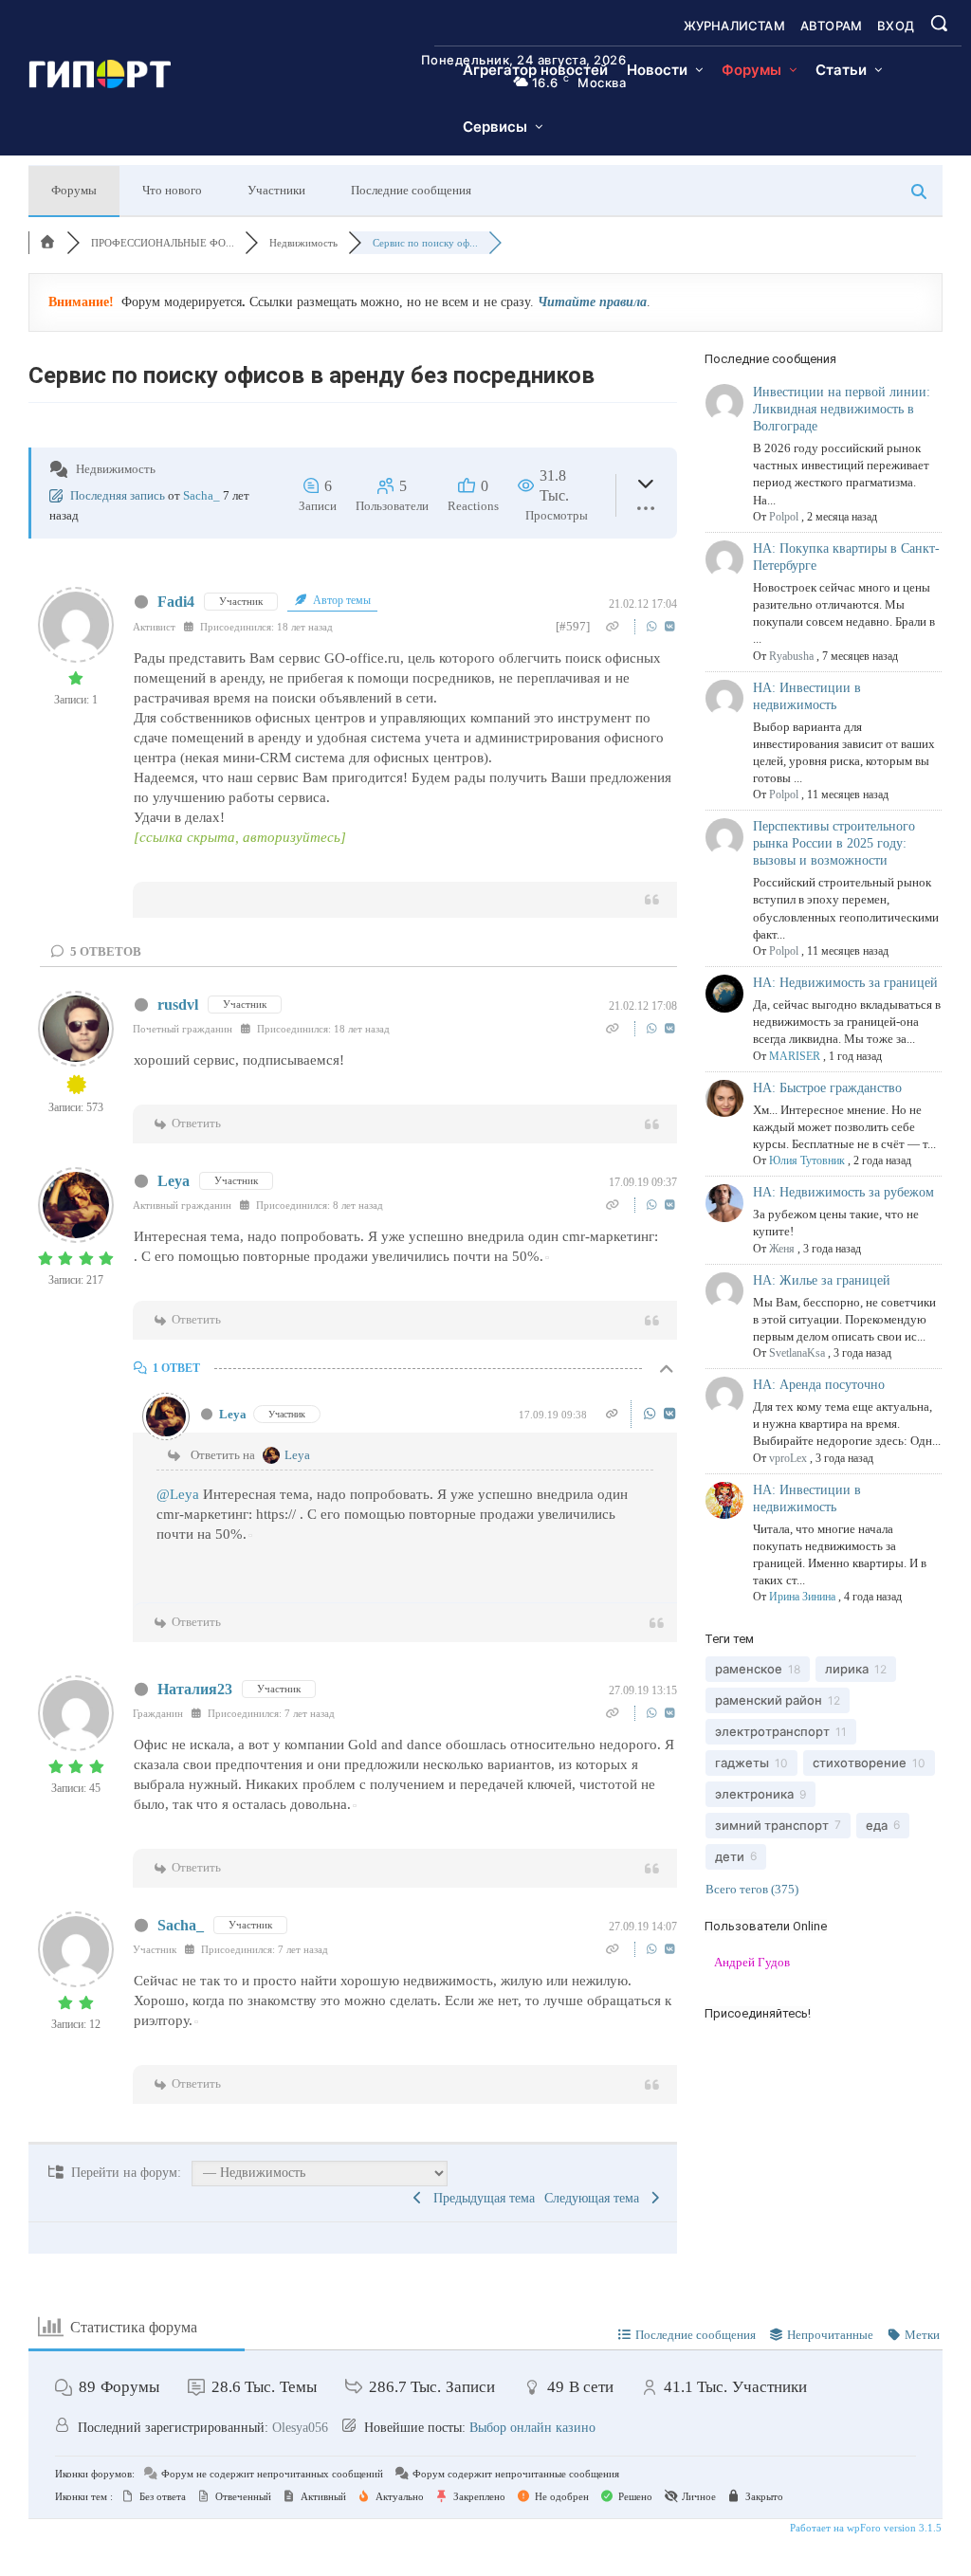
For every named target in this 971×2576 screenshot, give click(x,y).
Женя (782, 1249)
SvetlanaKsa (797, 1353)
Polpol (784, 517)
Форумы (74, 190)
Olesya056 (300, 2428)
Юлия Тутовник (807, 1160)
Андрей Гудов (752, 1962)
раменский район (769, 1700)
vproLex (788, 1458)
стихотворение (860, 1763)
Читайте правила (592, 302)
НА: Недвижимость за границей (845, 983)
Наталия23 (195, 1689)
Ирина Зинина (802, 1597)
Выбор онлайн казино (532, 2428)
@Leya (178, 1494)
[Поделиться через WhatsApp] (654, 626)
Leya (174, 1181)
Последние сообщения (411, 190)
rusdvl (178, 1005)
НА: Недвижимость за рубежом (843, 1192)
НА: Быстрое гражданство (827, 1088)
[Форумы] (47, 243)
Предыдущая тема (480, 2198)
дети (730, 1856)
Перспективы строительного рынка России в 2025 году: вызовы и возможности (834, 843)
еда (877, 1825)
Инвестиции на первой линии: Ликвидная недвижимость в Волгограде (842, 409)
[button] (939, 23)
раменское (749, 1669)
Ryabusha (791, 656)
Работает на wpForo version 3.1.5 (864, 2528)
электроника (754, 1794)
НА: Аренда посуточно (819, 1385)
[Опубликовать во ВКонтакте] (670, 626)
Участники (276, 190)
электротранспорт (772, 1731)
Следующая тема (595, 2198)
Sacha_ (202, 495)
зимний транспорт (772, 1825)
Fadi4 (176, 602)
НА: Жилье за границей (822, 1280)
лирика (847, 1669)
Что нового (172, 190)
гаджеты (742, 1763)
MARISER (795, 1056)
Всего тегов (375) (752, 1889)
